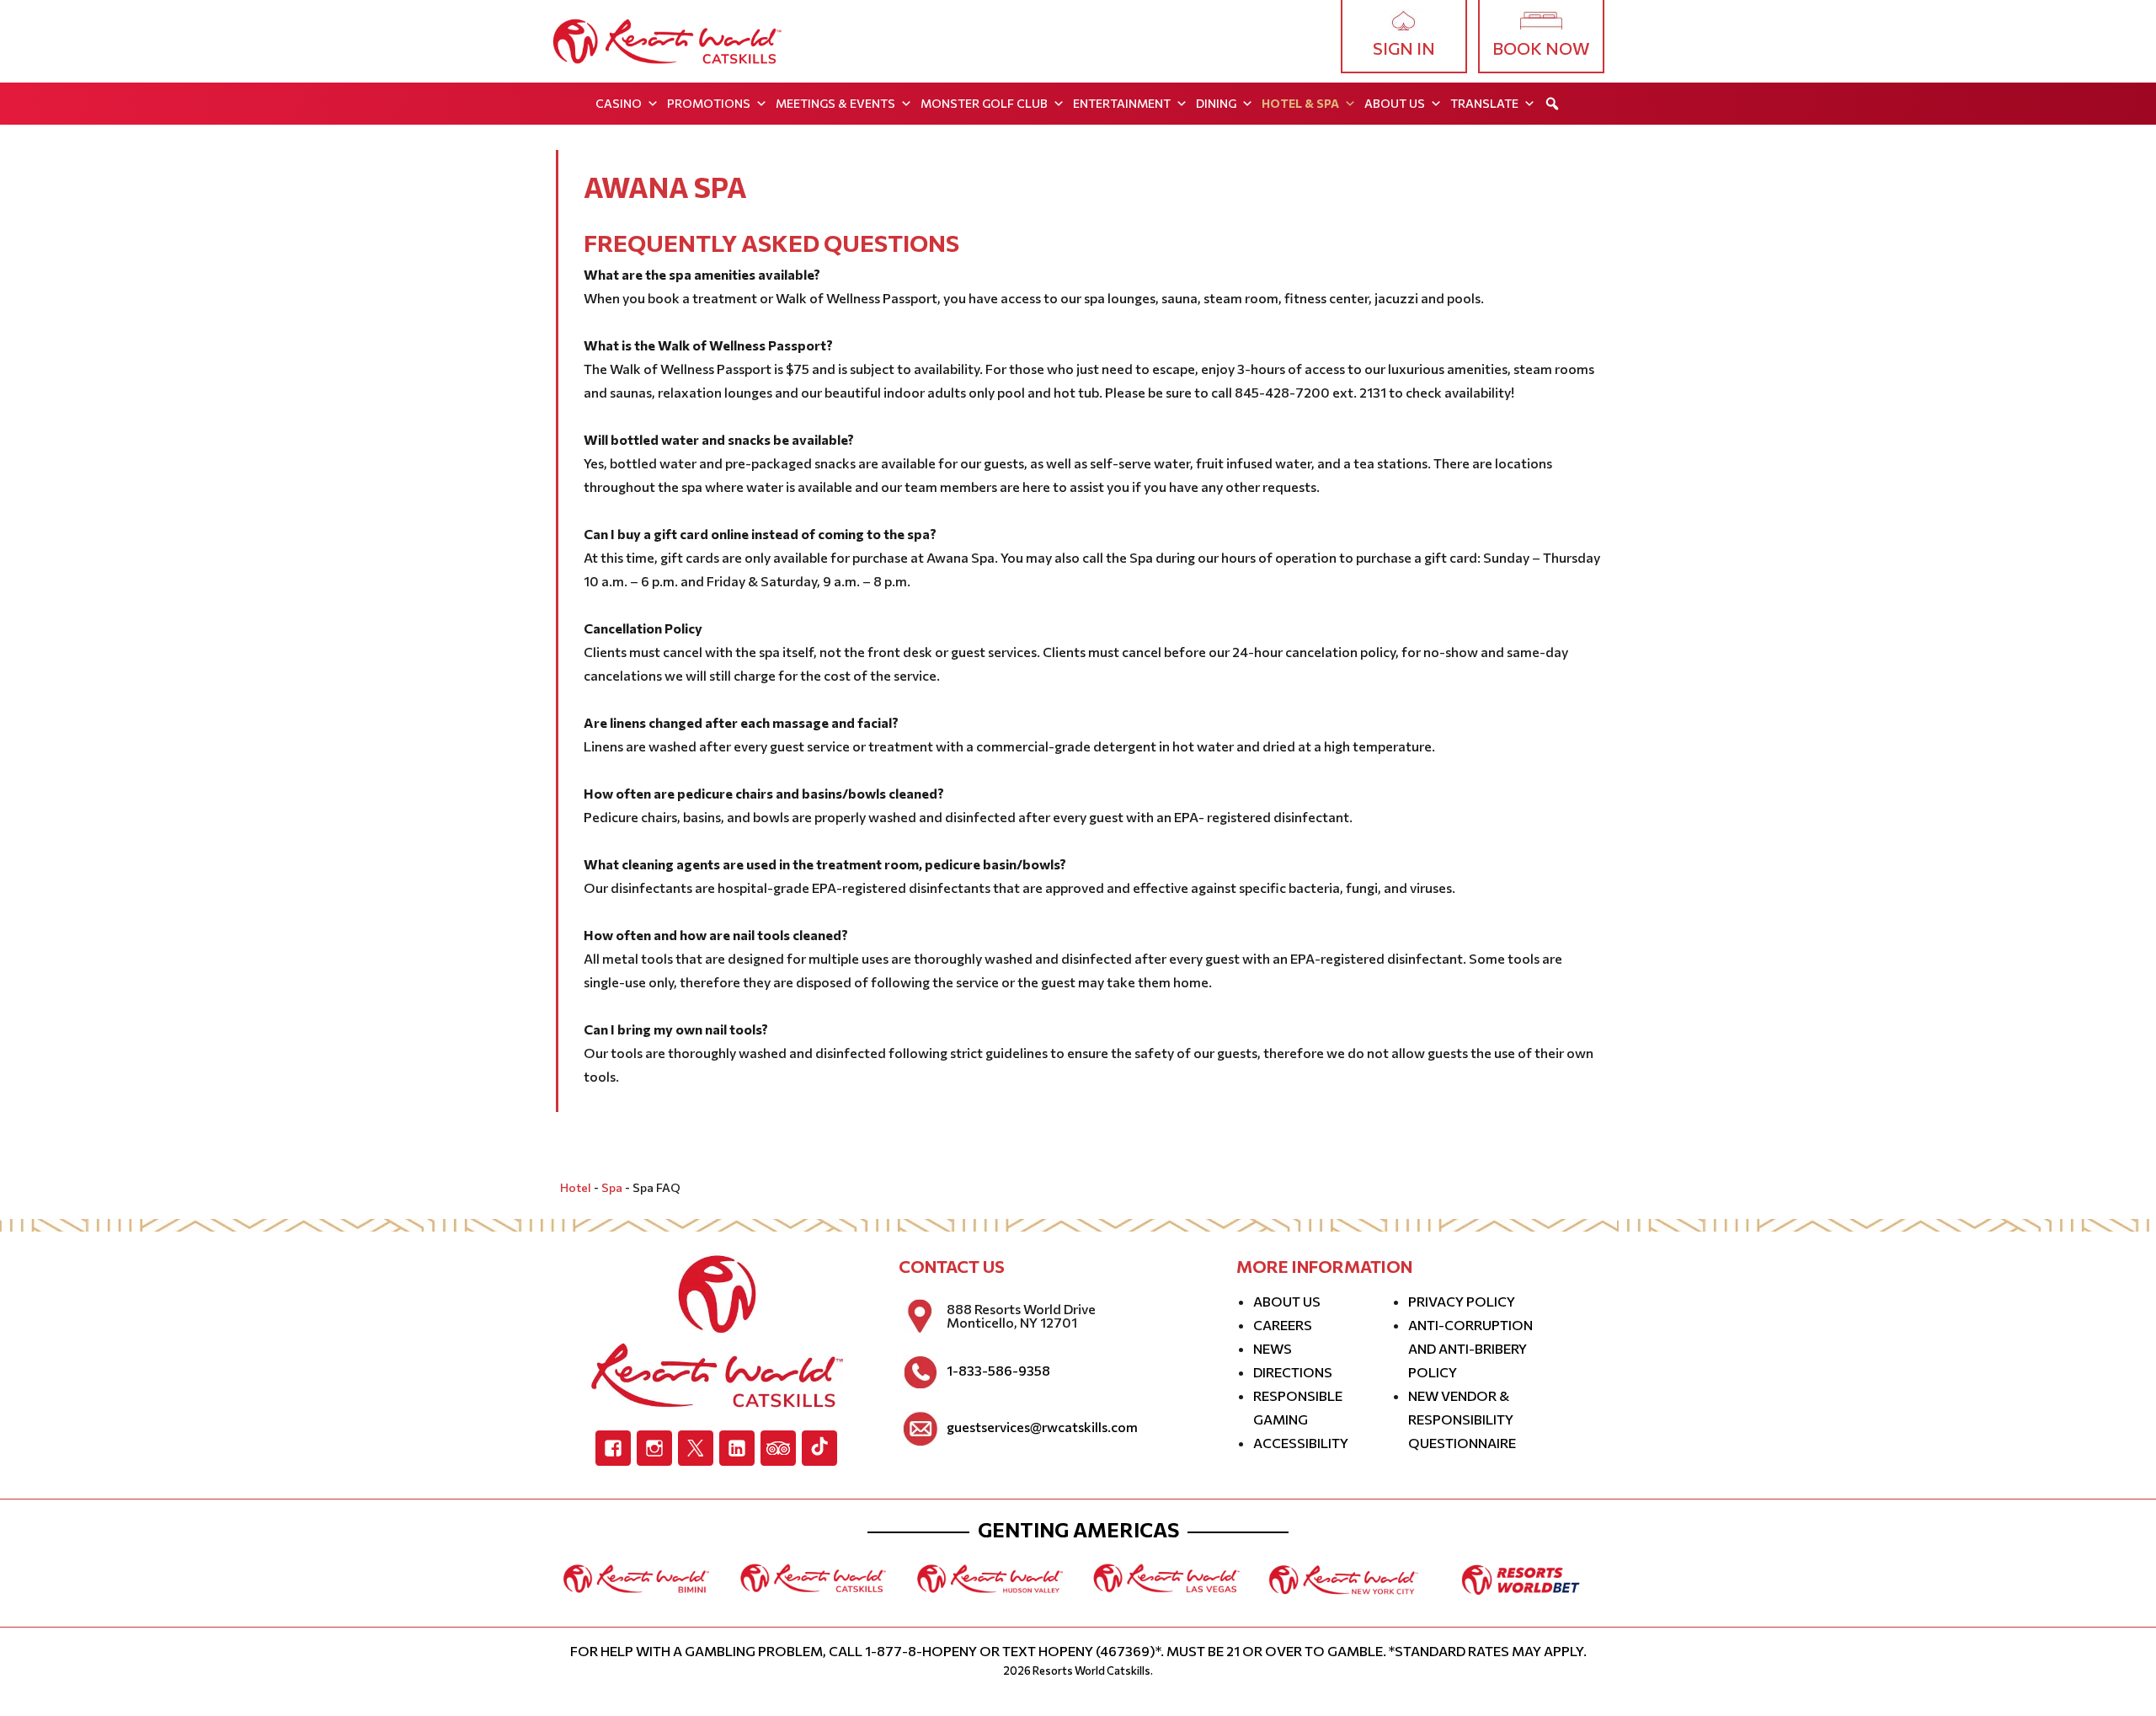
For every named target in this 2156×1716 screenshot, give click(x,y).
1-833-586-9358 (998, 1371)
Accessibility (1301, 1443)
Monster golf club (984, 103)
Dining (1216, 103)
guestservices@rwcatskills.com (1042, 1427)
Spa (612, 1187)
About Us (1395, 103)
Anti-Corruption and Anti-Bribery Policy (1470, 1348)
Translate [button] (1484, 103)
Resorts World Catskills (1091, 1671)
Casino (619, 103)
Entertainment (1122, 103)
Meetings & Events (835, 103)
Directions (1293, 1372)
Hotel (576, 1187)
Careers (1283, 1325)
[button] (1552, 104)
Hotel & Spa (1300, 103)
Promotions (709, 103)
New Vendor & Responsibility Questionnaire (1462, 1419)
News (1273, 1348)
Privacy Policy (1462, 1301)
